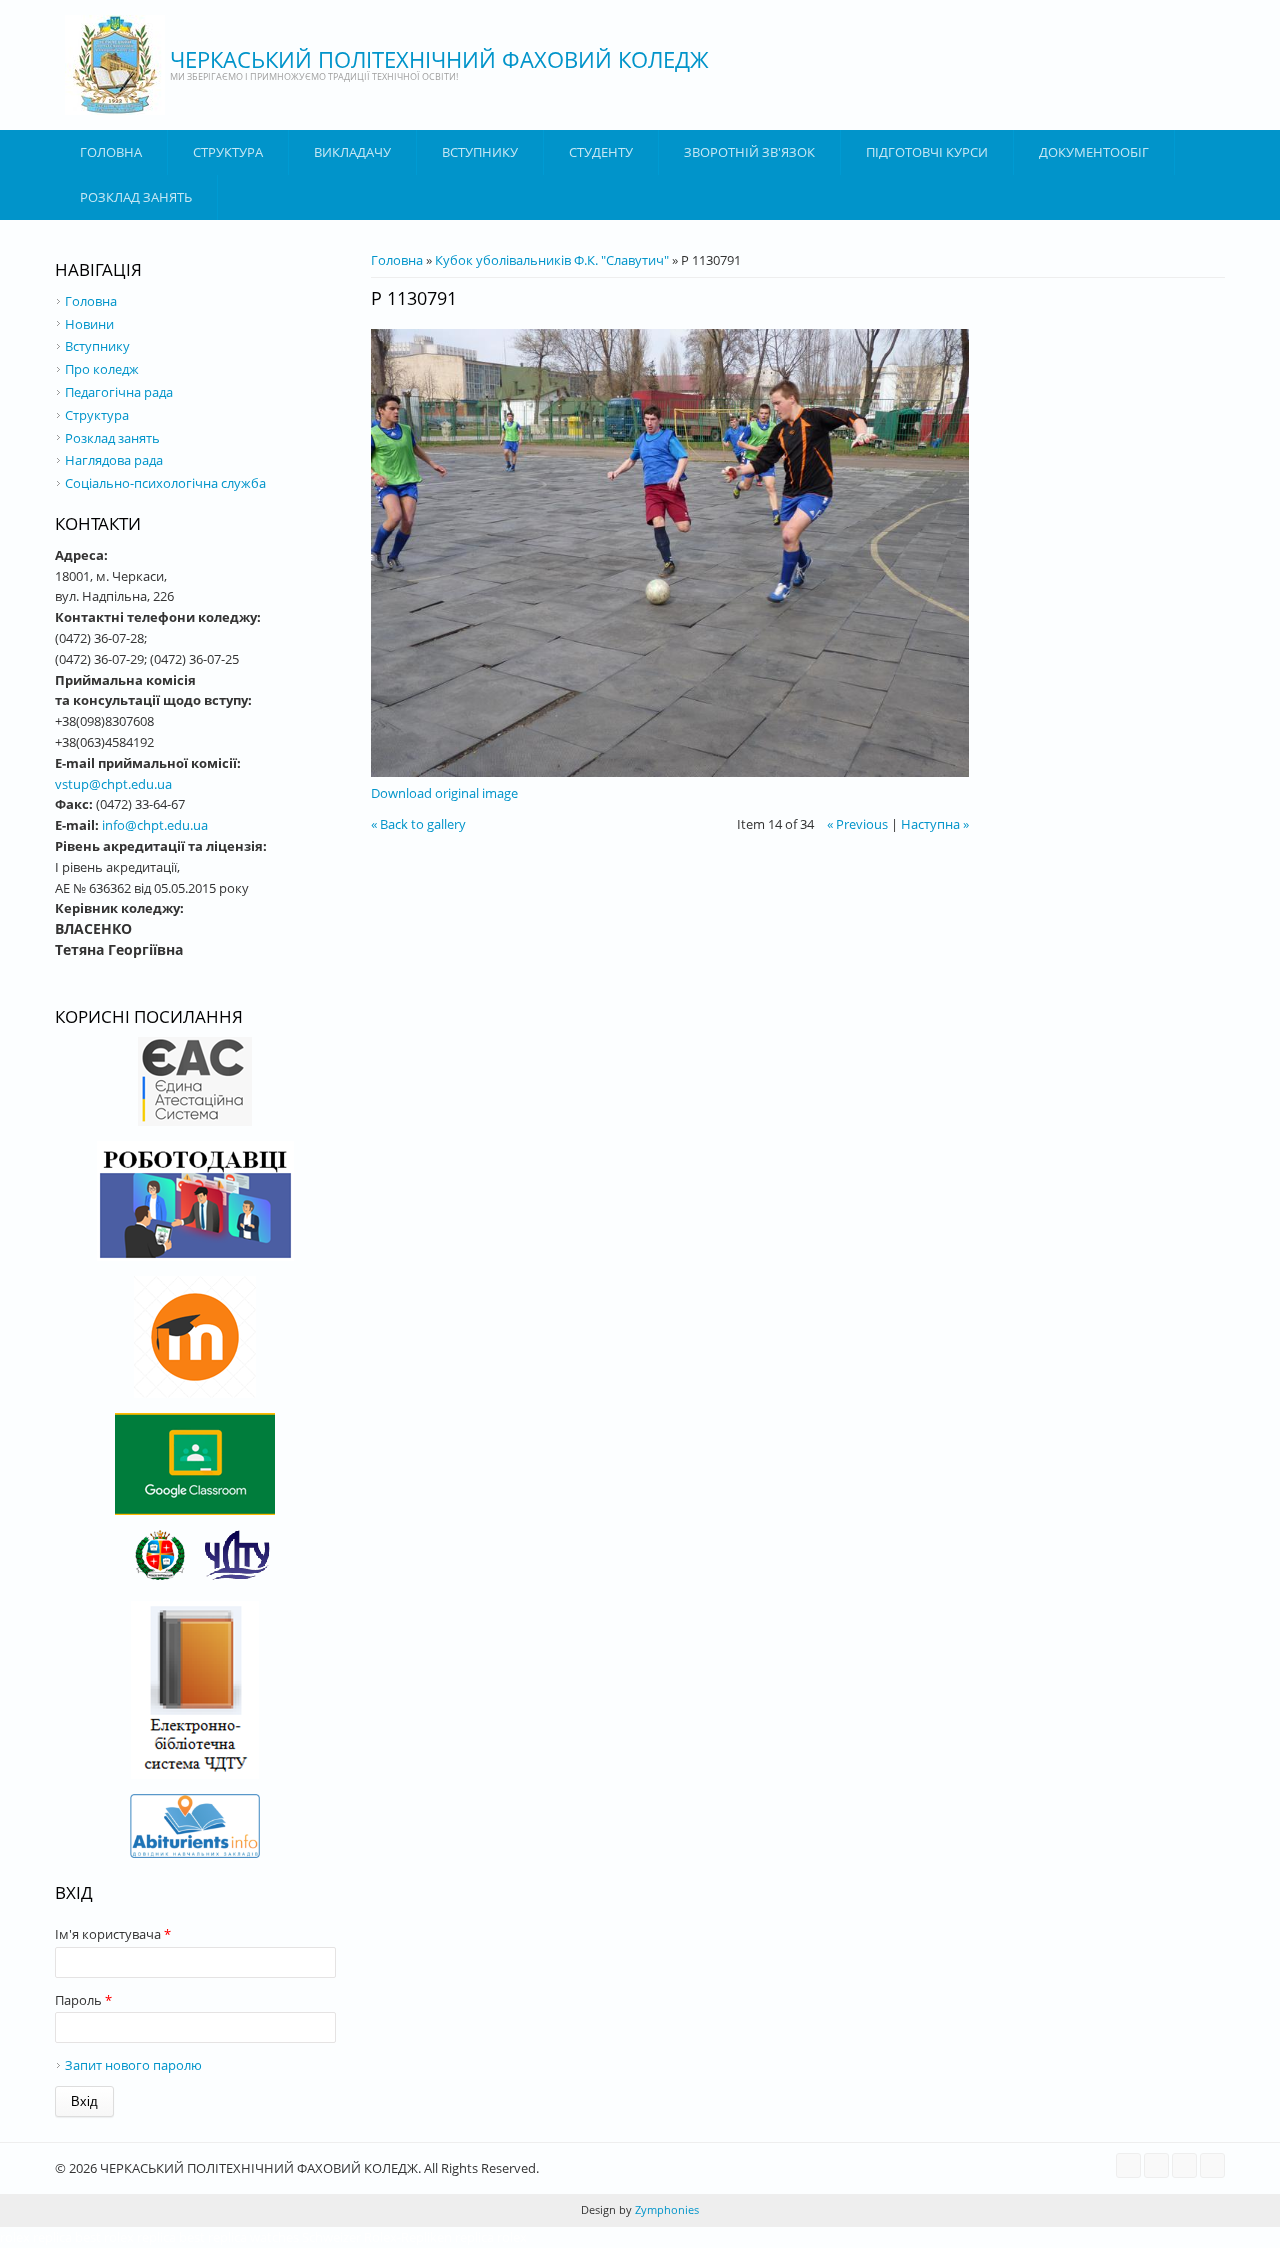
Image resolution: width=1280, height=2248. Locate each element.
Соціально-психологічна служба (165, 483)
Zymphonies (665, 2209)
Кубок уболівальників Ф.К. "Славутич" (552, 260)
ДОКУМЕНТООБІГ (1094, 152)
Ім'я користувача (113, 1934)
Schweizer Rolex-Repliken (377, 2237)
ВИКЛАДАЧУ (352, 152)
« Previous (857, 824)
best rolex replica (125, 2237)
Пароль (83, 2000)
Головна (111, 152)
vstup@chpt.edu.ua (113, 784)
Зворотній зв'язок (749, 152)
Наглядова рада (114, 460)
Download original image (444, 793)
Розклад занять (136, 197)
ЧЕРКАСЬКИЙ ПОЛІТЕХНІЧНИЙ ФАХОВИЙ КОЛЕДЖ (439, 59)
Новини (89, 324)
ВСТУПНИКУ (480, 152)
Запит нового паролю (133, 2065)
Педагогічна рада (119, 392)
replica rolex (491, 2237)
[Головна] (115, 65)
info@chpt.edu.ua (155, 825)
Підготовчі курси (927, 152)
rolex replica (36, 2237)
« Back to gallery (418, 824)
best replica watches (239, 2237)
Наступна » (935, 824)
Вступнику (97, 346)
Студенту (601, 152)
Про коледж (102, 369)
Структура (228, 152)
